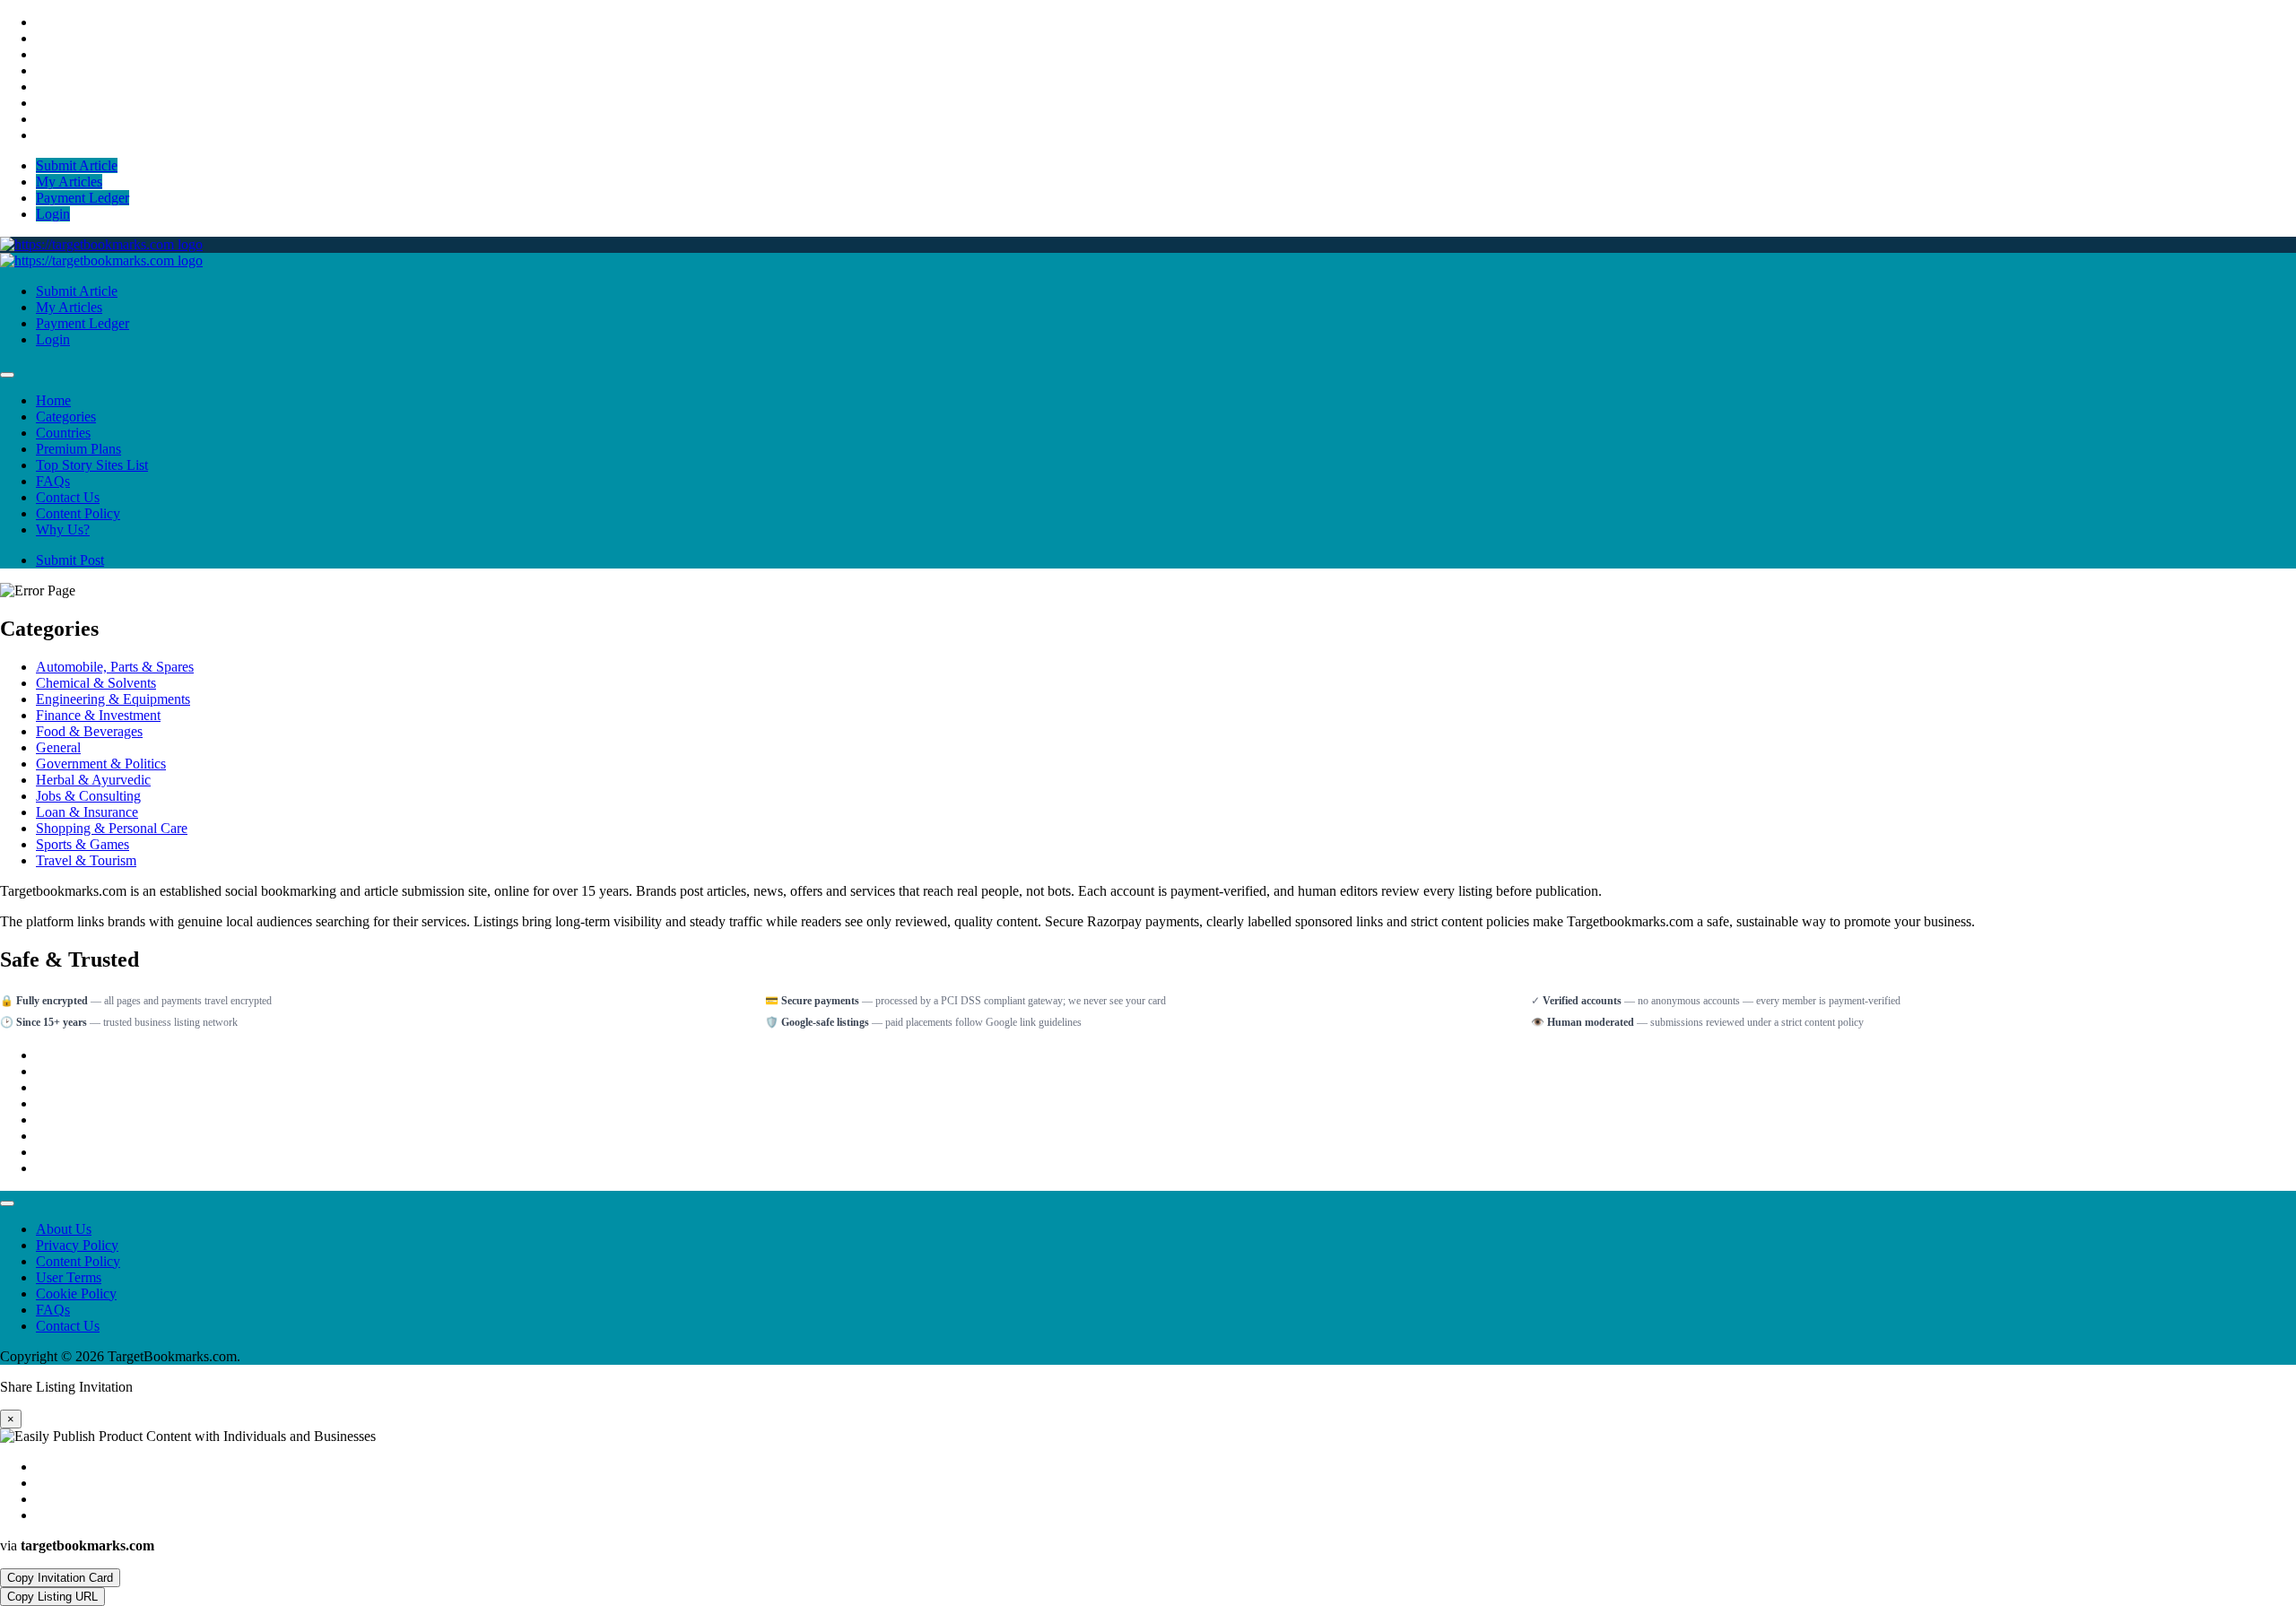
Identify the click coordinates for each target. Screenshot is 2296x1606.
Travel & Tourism (86, 860)
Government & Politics (101, 764)
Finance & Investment (98, 715)
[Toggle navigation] (7, 375)
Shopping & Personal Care (112, 828)
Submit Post (70, 560)
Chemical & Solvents (96, 683)
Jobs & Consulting (88, 796)
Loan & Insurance (87, 812)
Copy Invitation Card (60, 1578)
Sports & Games (83, 844)
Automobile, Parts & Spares (115, 667)
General (58, 747)
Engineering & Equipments (113, 699)
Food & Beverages (89, 731)
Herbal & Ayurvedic (93, 780)
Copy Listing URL (52, 1597)
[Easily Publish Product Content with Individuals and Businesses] (101, 244)
